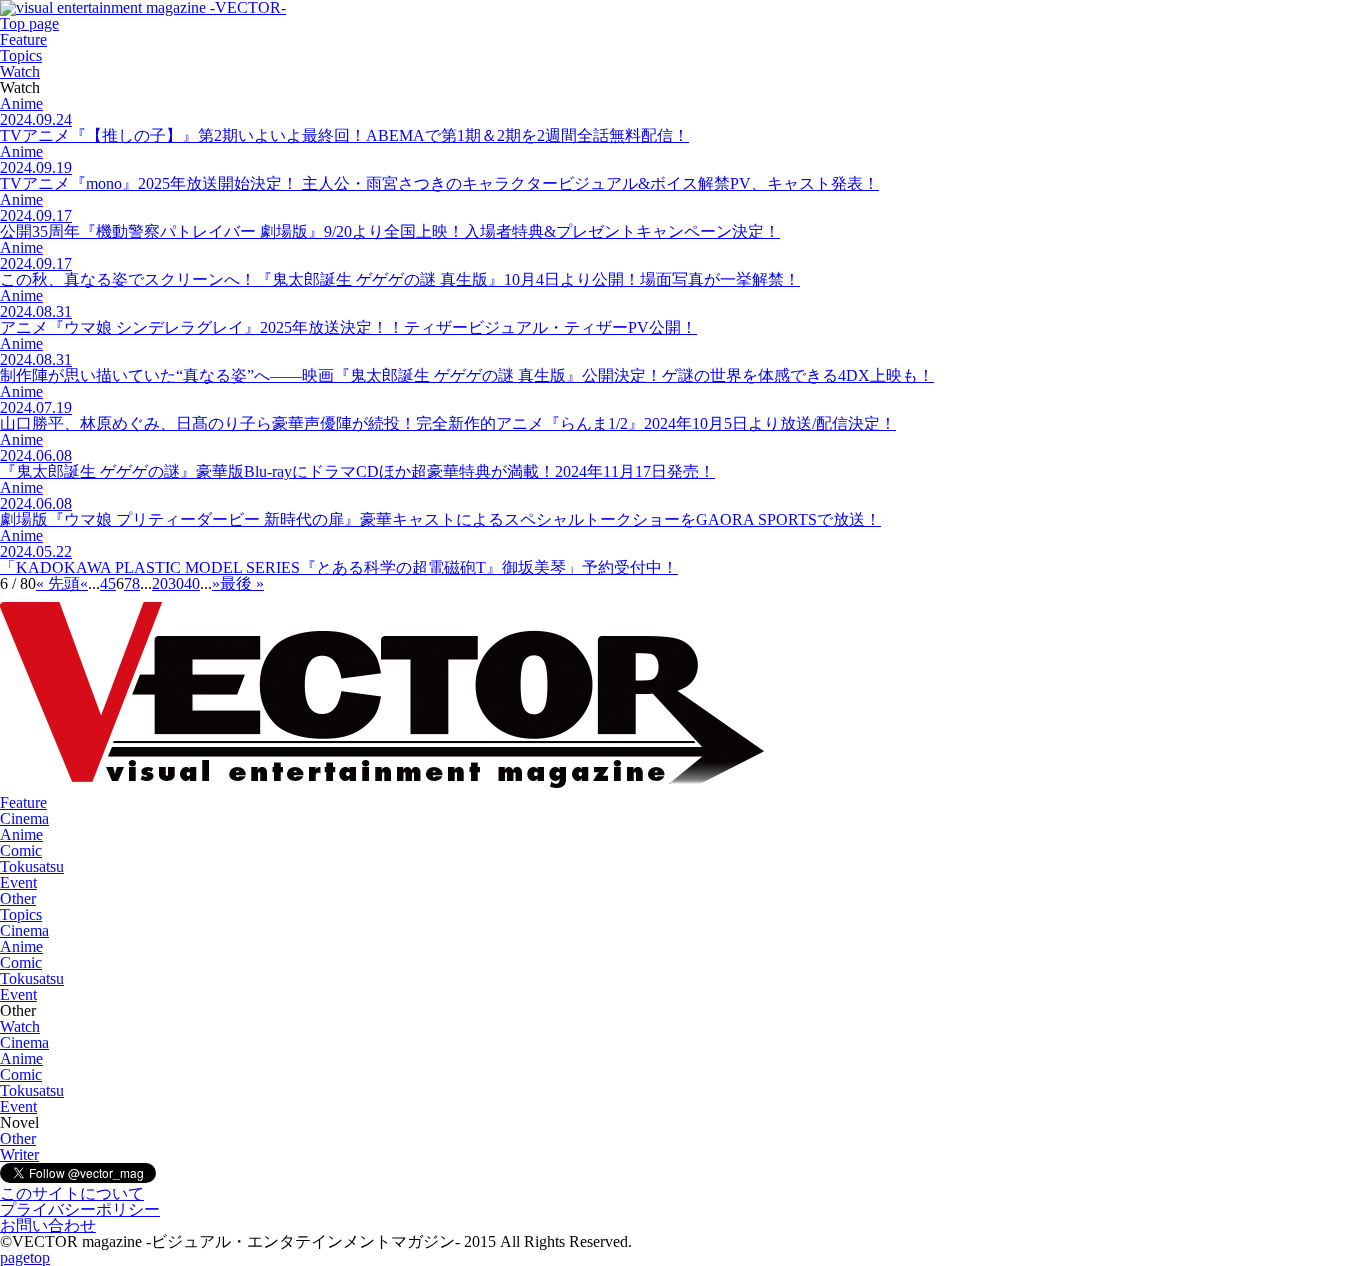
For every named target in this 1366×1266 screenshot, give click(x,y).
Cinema (24, 818)
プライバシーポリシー (80, 1209)
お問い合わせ (48, 1225)
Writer (19, 1154)
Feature (23, 39)
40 (192, 583)
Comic (21, 850)
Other (18, 898)
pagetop (25, 1257)
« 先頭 (58, 583)
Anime (21, 834)
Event (18, 882)
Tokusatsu (32, 866)
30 (176, 583)
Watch (20, 71)
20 (160, 583)
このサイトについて (72, 1193)
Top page (29, 23)
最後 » (242, 583)
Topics (21, 55)
